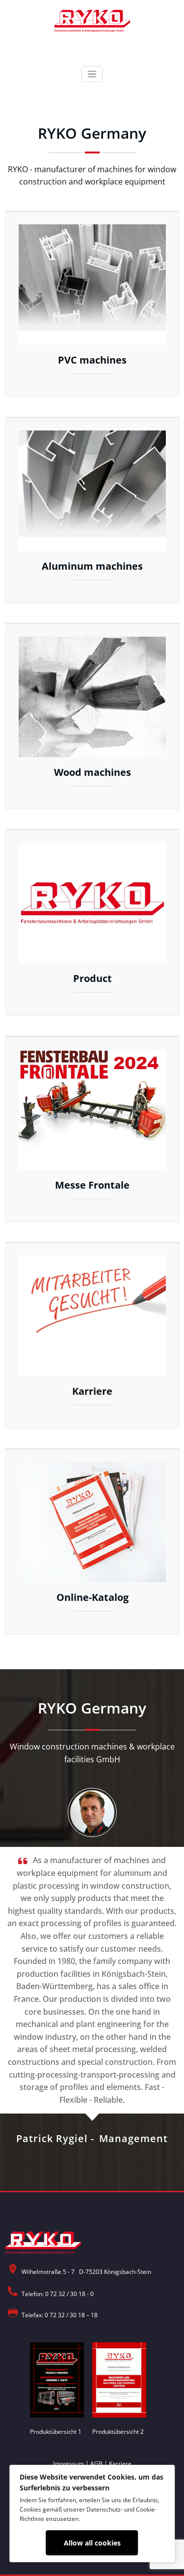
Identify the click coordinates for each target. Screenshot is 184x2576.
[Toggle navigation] (92, 74)
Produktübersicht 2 (118, 2432)
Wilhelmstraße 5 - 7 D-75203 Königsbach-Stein (86, 2272)
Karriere (120, 2464)
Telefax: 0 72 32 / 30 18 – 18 (60, 2315)
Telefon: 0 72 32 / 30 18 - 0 (58, 2294)
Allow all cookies (92, 2543)
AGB (96, 2464)
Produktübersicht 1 (56, 2432)
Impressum (68, 2464)
